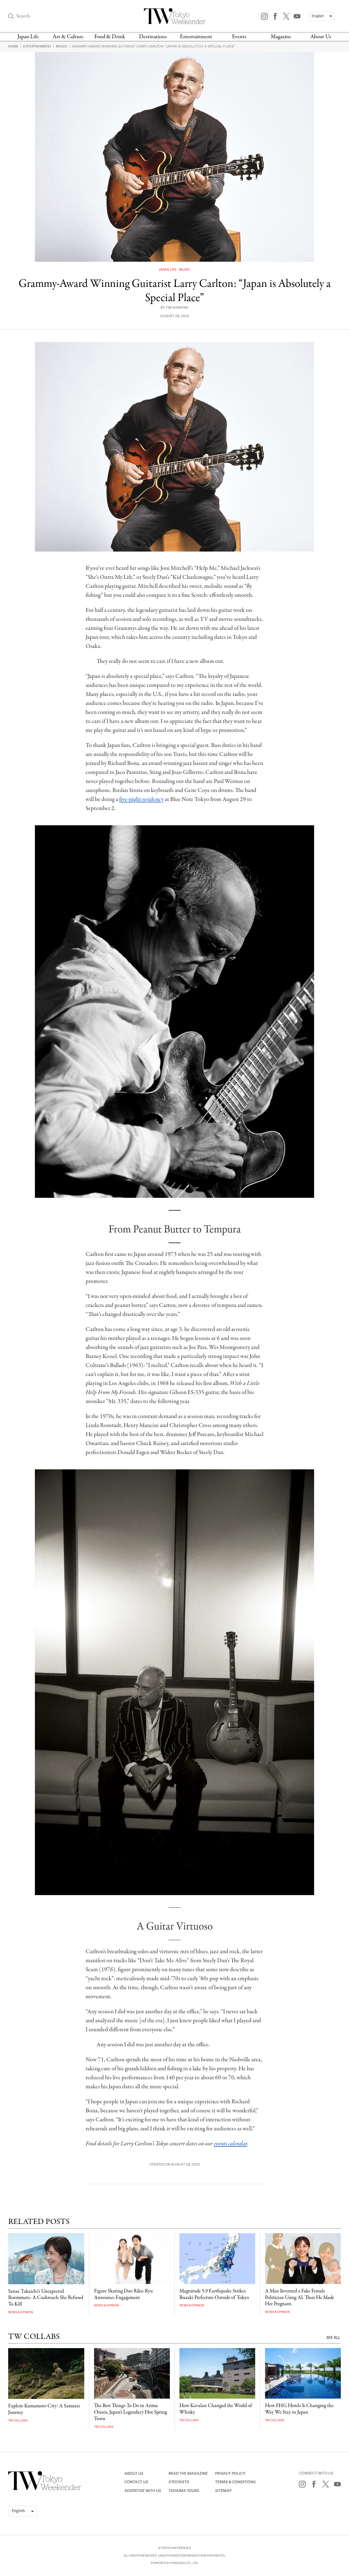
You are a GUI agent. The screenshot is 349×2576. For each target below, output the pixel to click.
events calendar (230, 2144)
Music (62, 46)
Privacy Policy (230, 2474)
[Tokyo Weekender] (45, 2489)
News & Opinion (21, 2312)
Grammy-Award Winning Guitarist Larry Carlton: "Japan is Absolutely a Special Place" (154, 46)
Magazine (281, 37)
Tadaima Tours (184, 2491)
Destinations (153, 37)
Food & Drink (110, 37)
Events (239, 37)
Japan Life (28, 37)
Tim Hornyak (177, 308)
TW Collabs (18, 2421)
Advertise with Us (143, 2491)
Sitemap (223, 2491)
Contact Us (136, 2482)
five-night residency (141, 799)
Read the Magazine (188, 2474)
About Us (321, 37)
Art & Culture (68, 37)
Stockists (179, 2482)
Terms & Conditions (235, 2482)
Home (14, 46)
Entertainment (196, 37)
